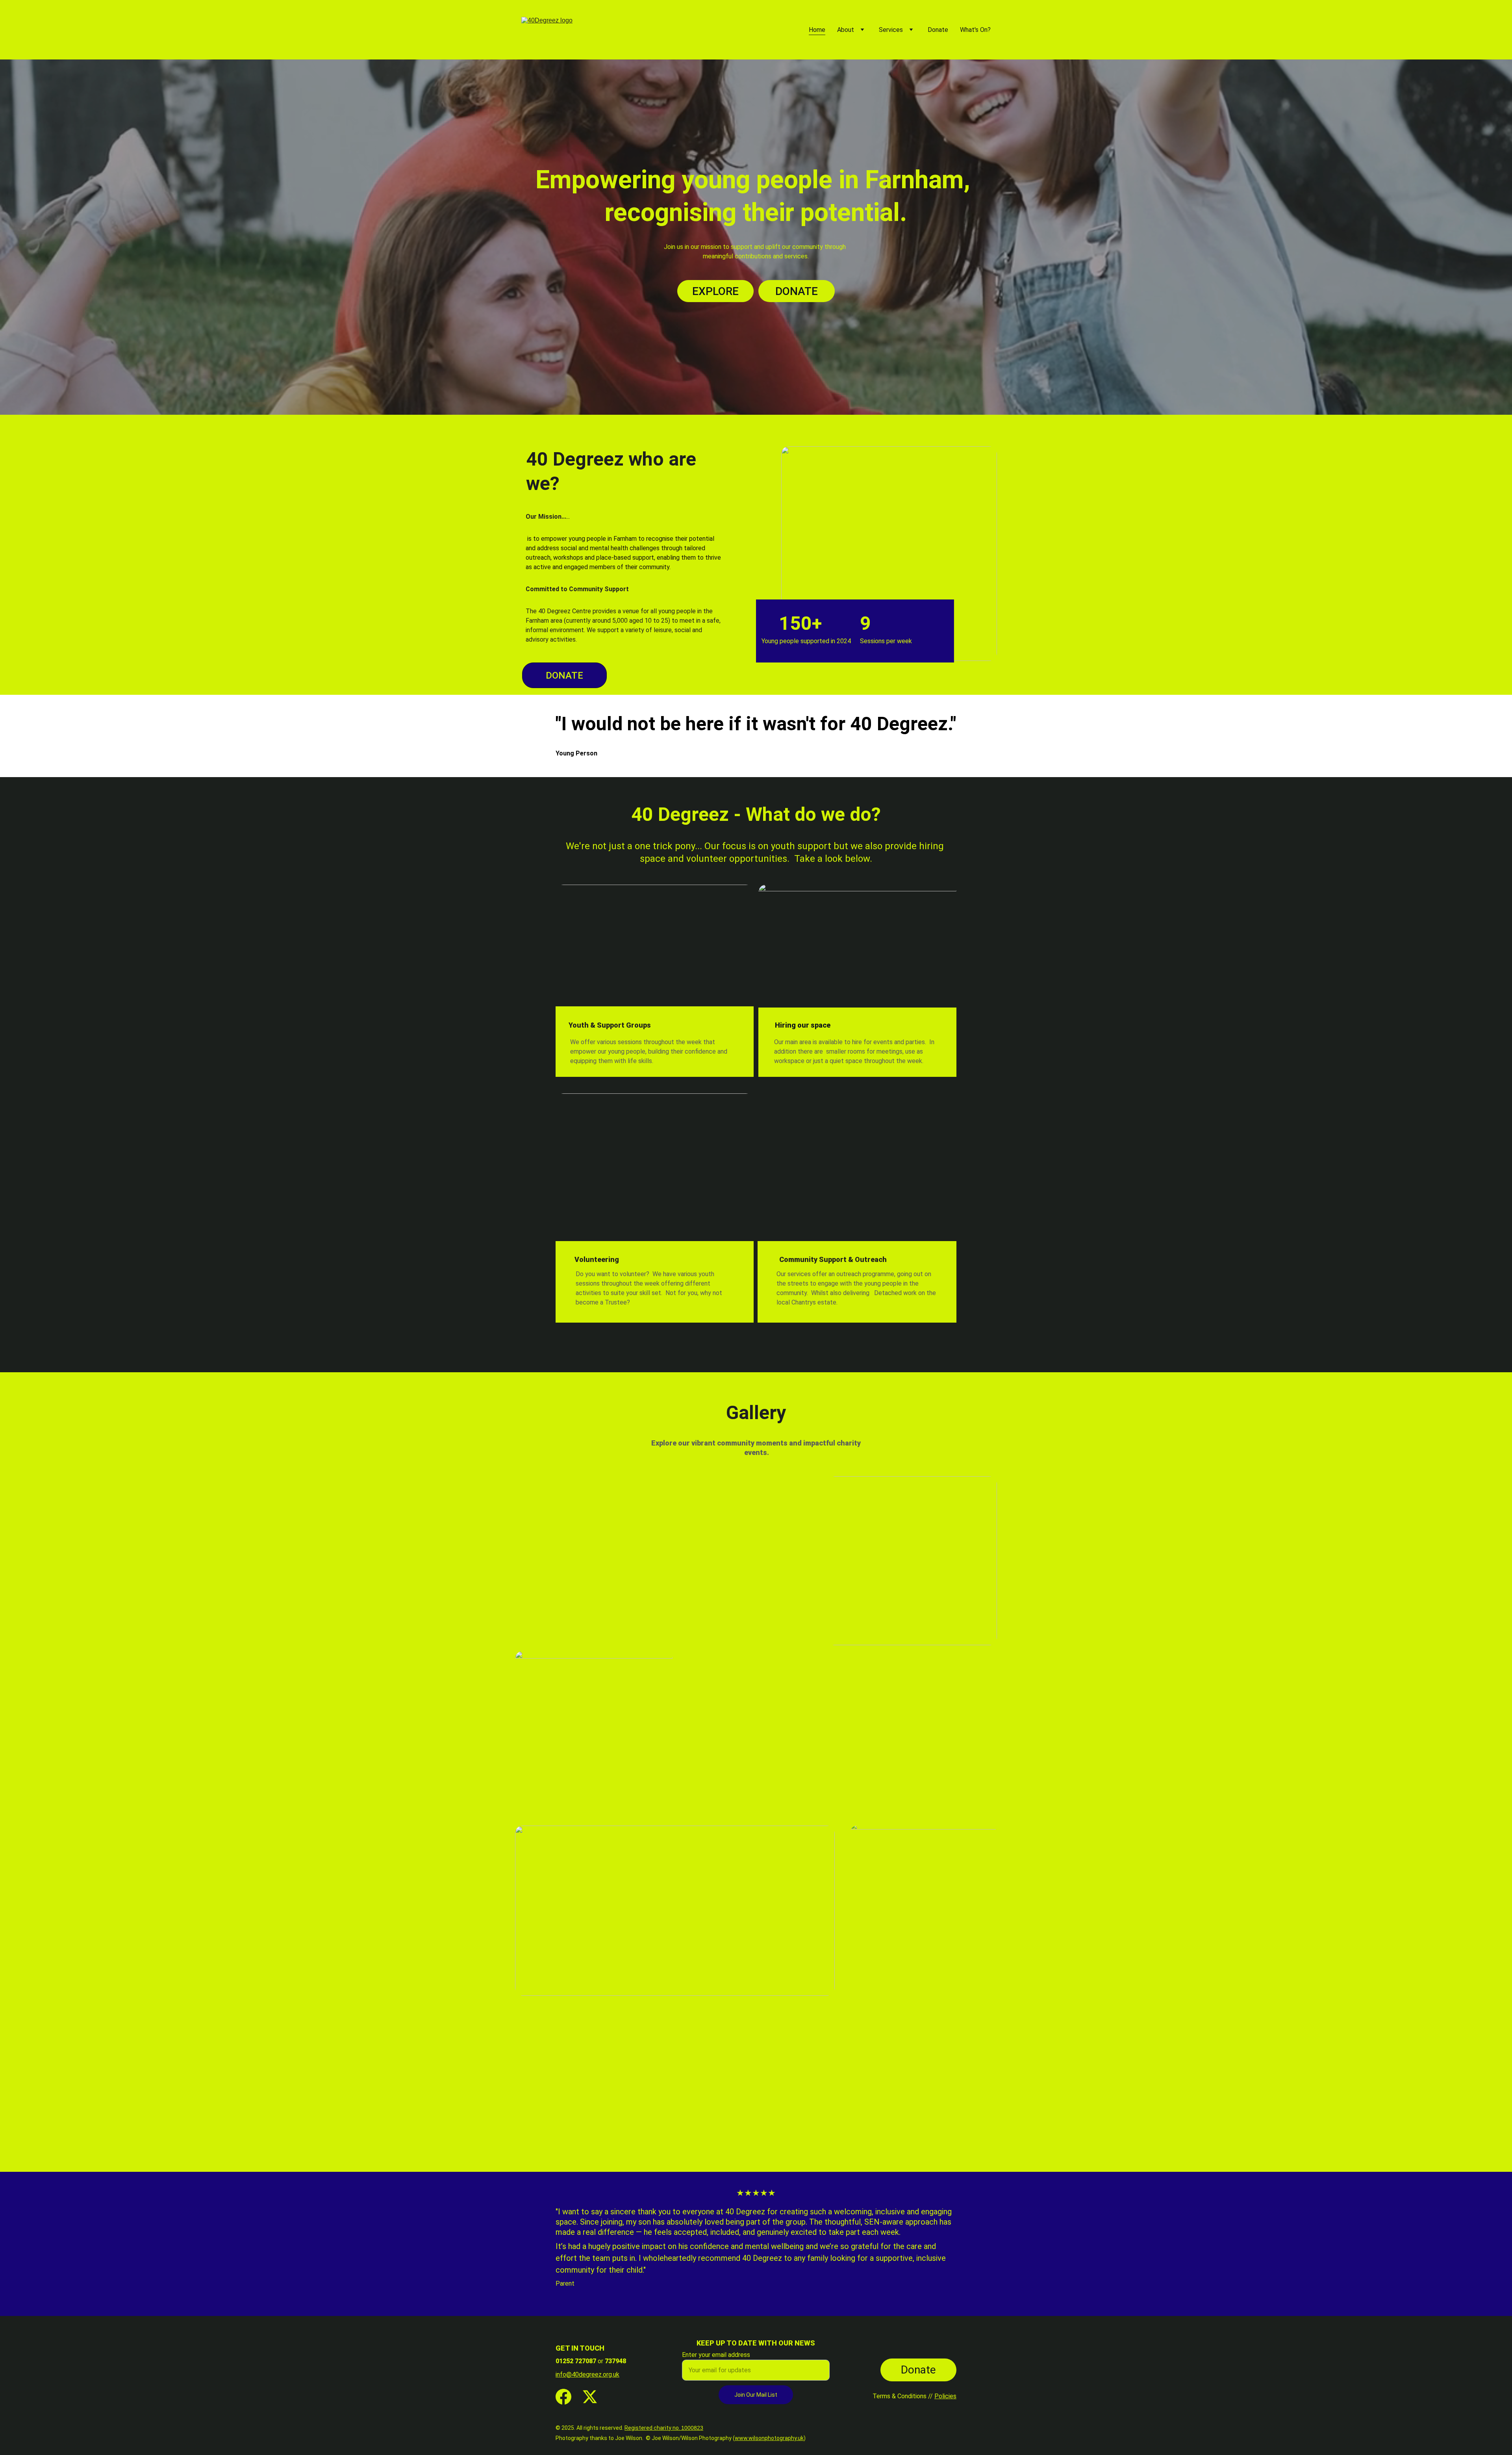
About (846, 30)
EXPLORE (715, 291)
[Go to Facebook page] (563, 2397)
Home (817, 30)
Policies (945, 2396)
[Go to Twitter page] (590, 2397)
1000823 (692, 2428)
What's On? (975, 30)
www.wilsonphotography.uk (769, 2438)
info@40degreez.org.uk (587, 2374)
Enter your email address (716, 2355)
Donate (938, 30)
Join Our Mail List (756, 2395)
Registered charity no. (653, 2428)
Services (891, 30)
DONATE (797, 291)
